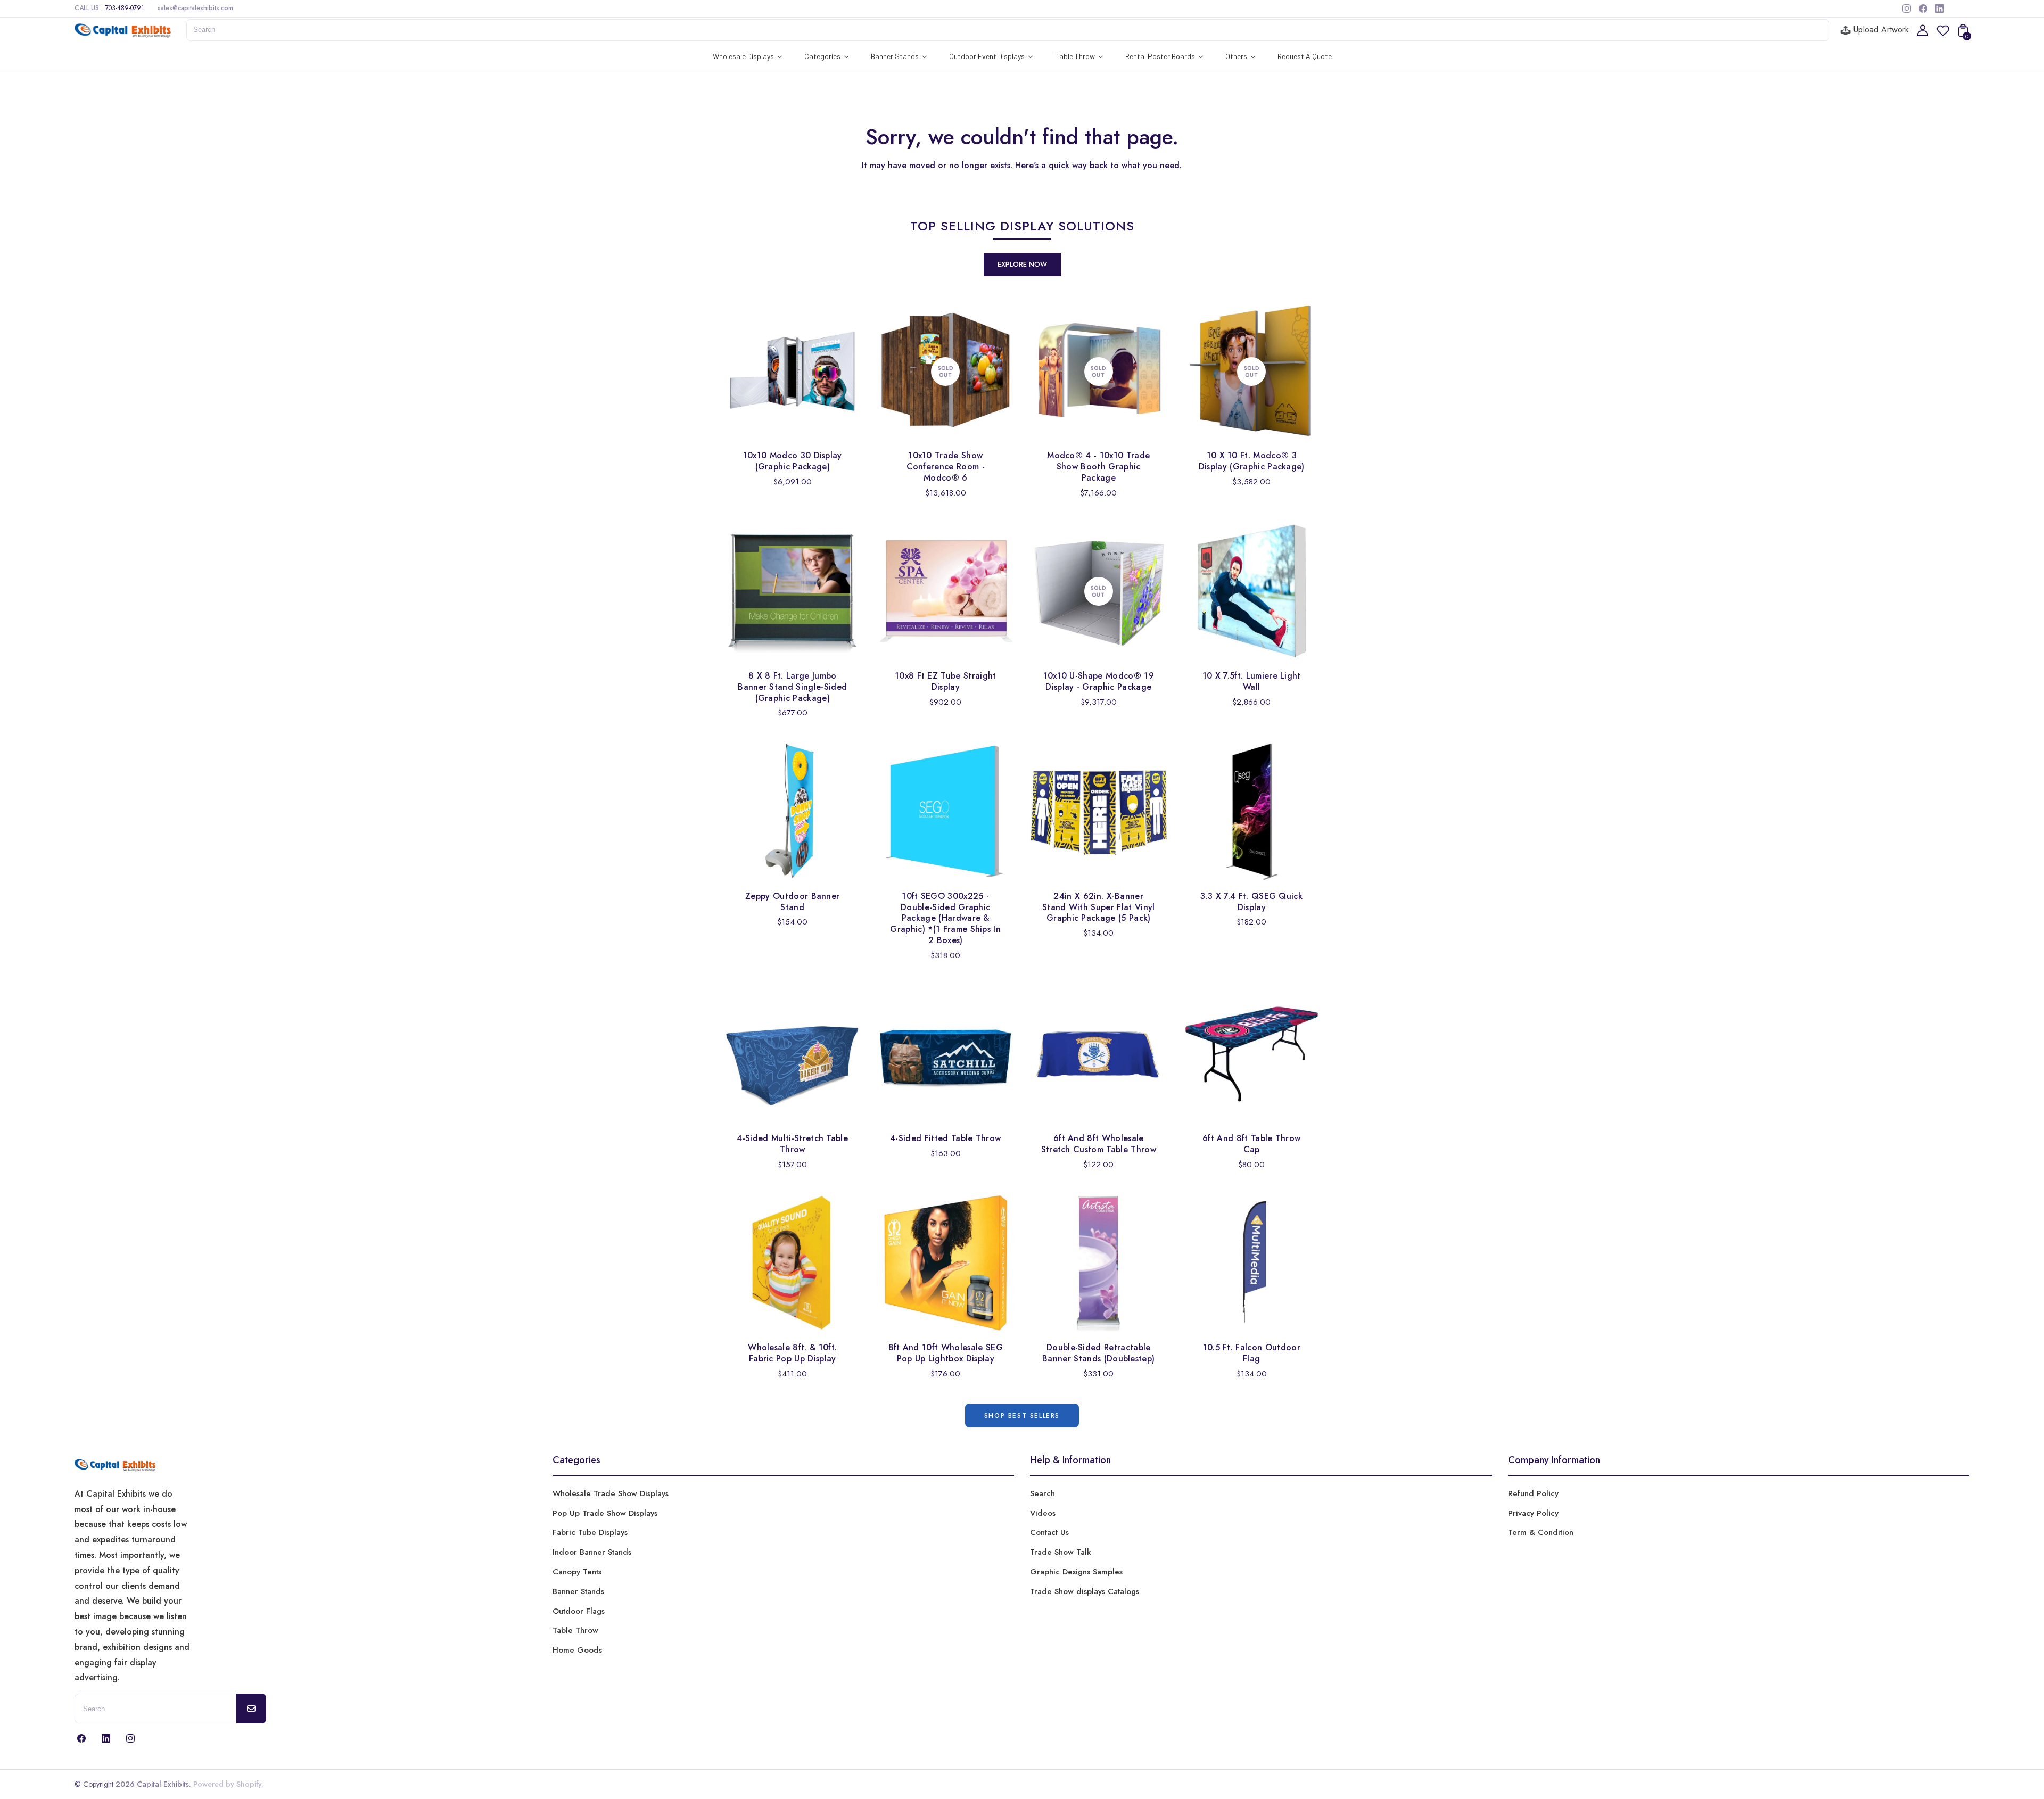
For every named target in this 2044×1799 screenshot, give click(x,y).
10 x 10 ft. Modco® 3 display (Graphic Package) (1252, 461)
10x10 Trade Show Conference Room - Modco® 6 (946, 467)
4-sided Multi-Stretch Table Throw (792, 1144)
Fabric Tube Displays (590, 1532)
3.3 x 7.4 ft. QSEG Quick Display (1251, 902)
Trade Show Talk (1061, 1552)
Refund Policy (1533, 1493)
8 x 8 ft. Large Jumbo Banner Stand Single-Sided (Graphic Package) (792, 687)
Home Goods (577, 1650)
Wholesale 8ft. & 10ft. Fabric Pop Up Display (792, 1353)
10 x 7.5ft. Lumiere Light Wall (1252, 681)
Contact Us (1049, 1532)
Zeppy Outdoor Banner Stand (792, 902)
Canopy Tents (577, 1572)
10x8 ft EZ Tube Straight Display (946, 681)
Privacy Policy (1533, 1513)
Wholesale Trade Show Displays (611, 1493)
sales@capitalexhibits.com (195, 8)
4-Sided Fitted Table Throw (945, 1138)
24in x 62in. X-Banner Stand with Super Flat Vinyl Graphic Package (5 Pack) (1099, 907)
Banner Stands (578, 1591)
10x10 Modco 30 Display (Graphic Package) (793, 461)
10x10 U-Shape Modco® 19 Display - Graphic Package (1099, 681)
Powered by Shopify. (227, 1784)
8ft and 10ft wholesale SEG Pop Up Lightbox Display (946, 1353)
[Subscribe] (251, 1709)
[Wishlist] (1943, 34)
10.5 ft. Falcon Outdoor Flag (1252, 1353)
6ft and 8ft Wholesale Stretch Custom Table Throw (1099, 1144)
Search (1042, 1493)
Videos (1043, 1513)
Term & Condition (1541, 1532)
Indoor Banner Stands (592, 1552)
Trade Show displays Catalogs (1085, 1591)
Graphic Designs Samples (1076, 1572)
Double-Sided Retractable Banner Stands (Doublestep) (1098, 1353)
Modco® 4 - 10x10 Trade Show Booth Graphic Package (1098, 467)
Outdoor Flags (579, 1611)
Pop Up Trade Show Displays (605, 1513)
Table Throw (575, 1630)
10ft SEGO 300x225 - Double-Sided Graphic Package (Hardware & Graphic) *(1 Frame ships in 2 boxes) (945, 918)
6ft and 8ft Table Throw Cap (1251, 1144)
